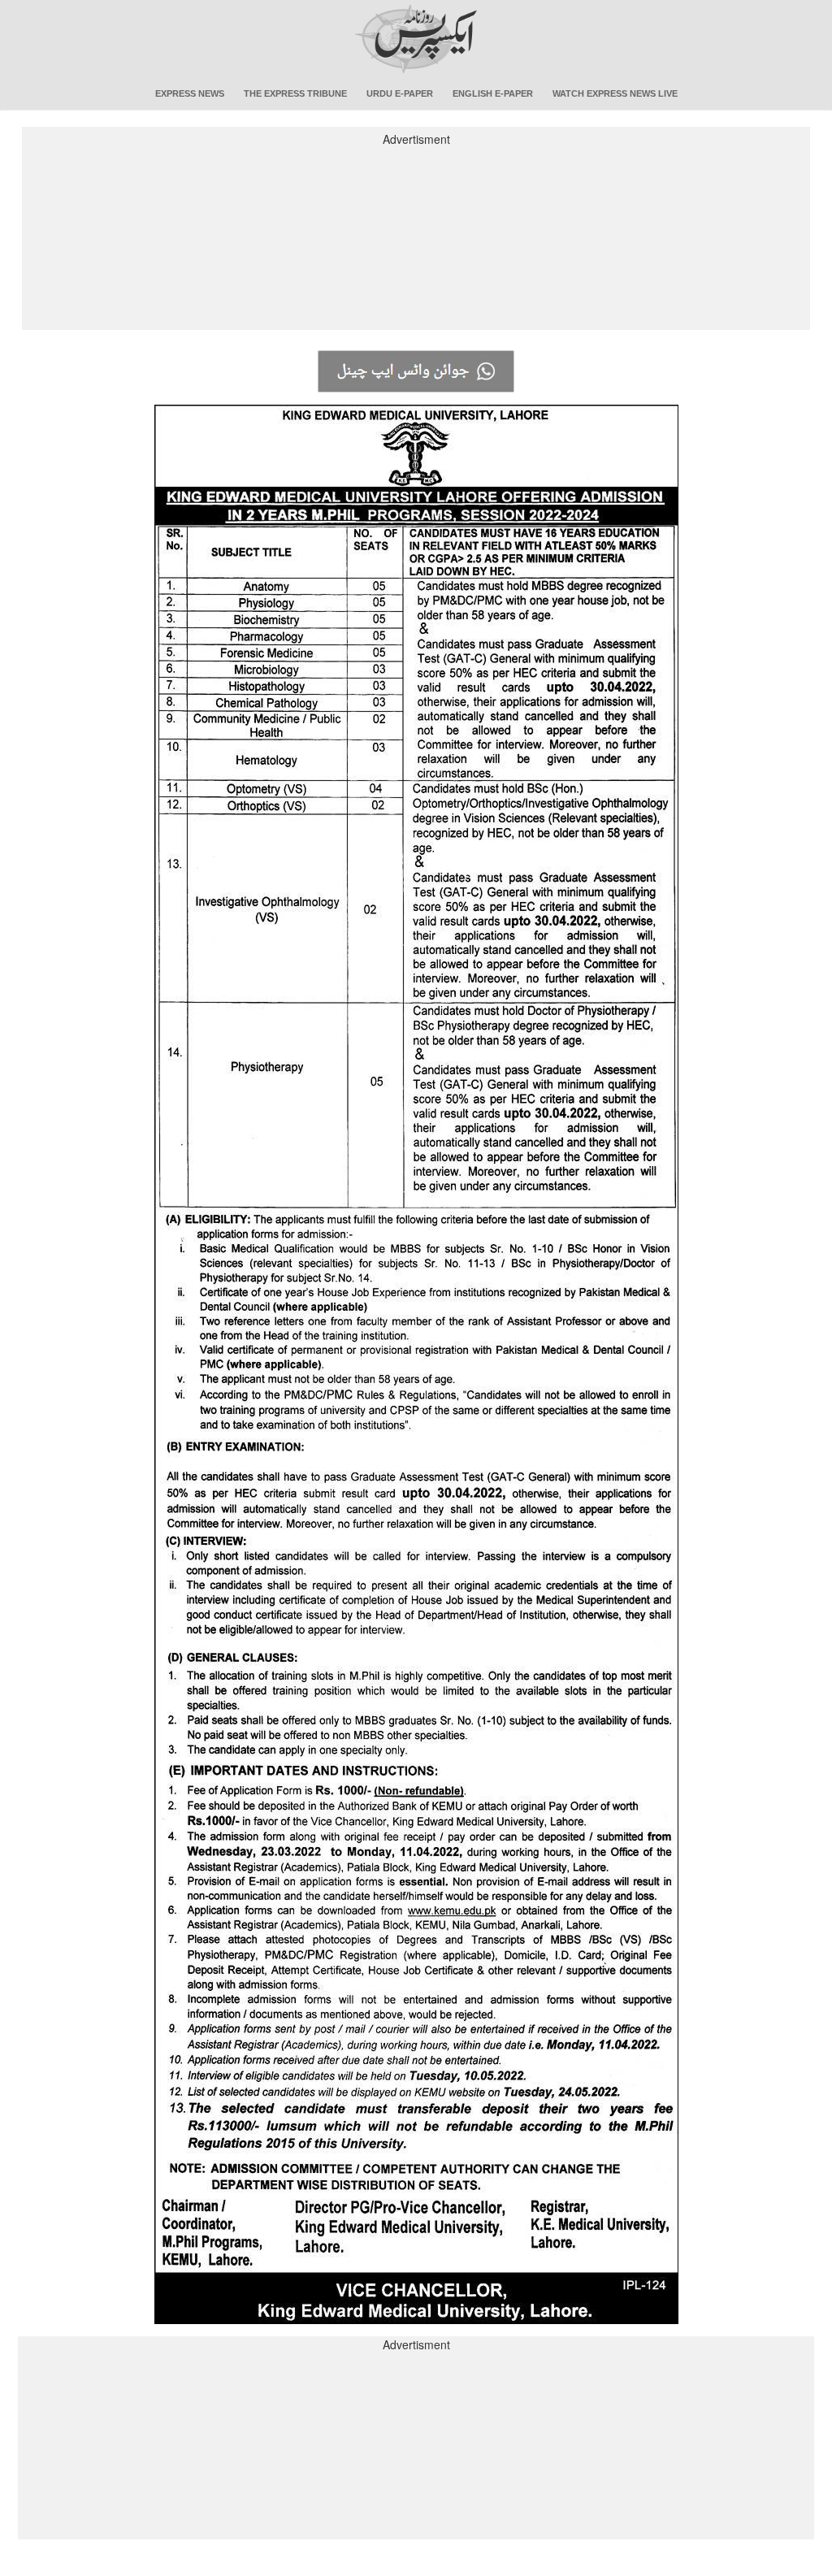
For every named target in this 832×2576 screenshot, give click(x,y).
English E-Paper (493, 93)
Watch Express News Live (615, 93)
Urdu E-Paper (400, 93)
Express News (190, 93)
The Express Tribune (295, 93)
